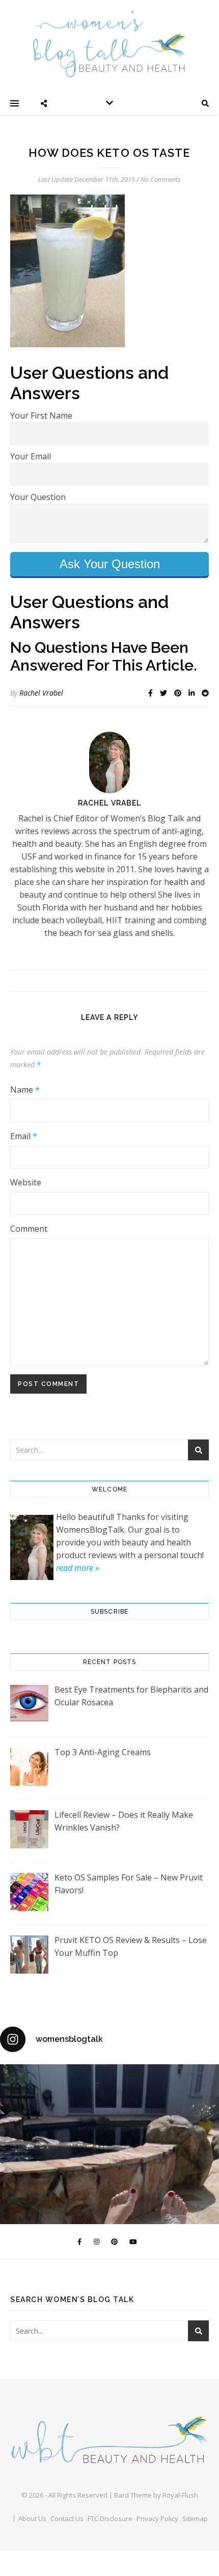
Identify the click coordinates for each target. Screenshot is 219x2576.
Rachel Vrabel (41, 693)
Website (26, 1182)
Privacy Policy (157, 2518)
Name (25, 1090)
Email (24, 1136)
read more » (77, 1568)
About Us (32, 2518)
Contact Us (67, 2518)
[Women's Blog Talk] (109, 44)
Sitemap (195, 2518)
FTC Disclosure (110, 2518)
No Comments (161, 179)
